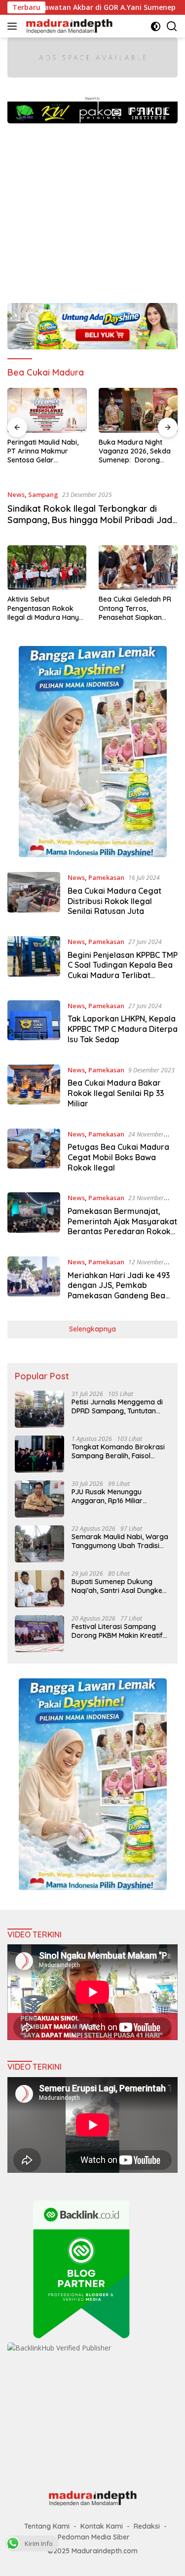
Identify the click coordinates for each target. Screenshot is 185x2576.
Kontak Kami (102, 2526)
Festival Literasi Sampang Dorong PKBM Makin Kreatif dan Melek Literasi (117, 1631)
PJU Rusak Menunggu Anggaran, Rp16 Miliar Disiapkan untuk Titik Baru (115, 1496)
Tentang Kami (47, 2526)
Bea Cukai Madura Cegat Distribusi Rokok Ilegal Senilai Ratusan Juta (114, 901)
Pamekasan (106, 877)
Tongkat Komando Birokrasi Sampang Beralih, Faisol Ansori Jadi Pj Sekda (118, 1451)
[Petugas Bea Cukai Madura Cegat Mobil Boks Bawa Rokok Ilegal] (34, 1153)
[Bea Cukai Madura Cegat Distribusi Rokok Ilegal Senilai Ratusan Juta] (34, 897)
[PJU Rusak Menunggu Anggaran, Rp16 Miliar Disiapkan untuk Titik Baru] (39, 1499)
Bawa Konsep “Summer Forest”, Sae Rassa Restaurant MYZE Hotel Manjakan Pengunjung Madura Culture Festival (138, 451)
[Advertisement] (92, 208)
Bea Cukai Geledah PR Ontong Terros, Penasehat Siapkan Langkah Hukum (135, 608)
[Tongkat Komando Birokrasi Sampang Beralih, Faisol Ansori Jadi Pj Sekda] (39, 1454)
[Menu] (14, 26)
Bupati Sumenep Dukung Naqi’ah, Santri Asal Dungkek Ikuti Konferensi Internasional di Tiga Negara (119, 1586)
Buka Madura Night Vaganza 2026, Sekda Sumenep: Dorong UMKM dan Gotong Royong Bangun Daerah (43, 451)
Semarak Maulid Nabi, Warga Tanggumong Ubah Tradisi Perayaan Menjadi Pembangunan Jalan (120, 1541)
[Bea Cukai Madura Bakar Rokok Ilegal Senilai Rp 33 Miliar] (34, 1089)
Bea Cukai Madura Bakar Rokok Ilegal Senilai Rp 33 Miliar (116, 1093)
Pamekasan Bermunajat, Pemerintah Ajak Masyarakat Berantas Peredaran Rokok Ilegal (122, 1226)
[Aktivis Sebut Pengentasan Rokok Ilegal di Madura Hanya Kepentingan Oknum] (47, 568)
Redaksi (147, 2526)
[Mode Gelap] (156, 26)
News (16, 494)
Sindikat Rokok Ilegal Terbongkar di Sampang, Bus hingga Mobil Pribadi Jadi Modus (91, 520)
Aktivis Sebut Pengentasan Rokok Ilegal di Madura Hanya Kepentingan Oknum (45, 608)
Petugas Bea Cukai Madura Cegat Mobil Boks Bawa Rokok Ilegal (118, 1157)
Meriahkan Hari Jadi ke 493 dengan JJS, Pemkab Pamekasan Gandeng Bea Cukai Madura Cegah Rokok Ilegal (120, 1296)
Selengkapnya (92, 1329)
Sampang (43, 494)
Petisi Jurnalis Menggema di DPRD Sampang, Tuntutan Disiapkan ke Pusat (117, 1406)
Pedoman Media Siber (94, 2537)
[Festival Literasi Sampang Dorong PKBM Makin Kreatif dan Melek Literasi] (39, 1634)
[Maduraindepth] (68, 26)
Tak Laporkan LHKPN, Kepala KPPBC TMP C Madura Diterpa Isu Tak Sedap (123, 1029)
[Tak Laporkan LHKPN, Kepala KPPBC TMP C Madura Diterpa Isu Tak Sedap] (34, 1025)
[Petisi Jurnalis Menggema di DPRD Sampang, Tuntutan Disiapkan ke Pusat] (39, 1409)
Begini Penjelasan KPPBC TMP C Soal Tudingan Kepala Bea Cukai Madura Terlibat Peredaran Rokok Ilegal (123, 970)
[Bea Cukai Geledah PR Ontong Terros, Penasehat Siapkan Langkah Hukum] (138, 568)
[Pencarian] (172, 26)
